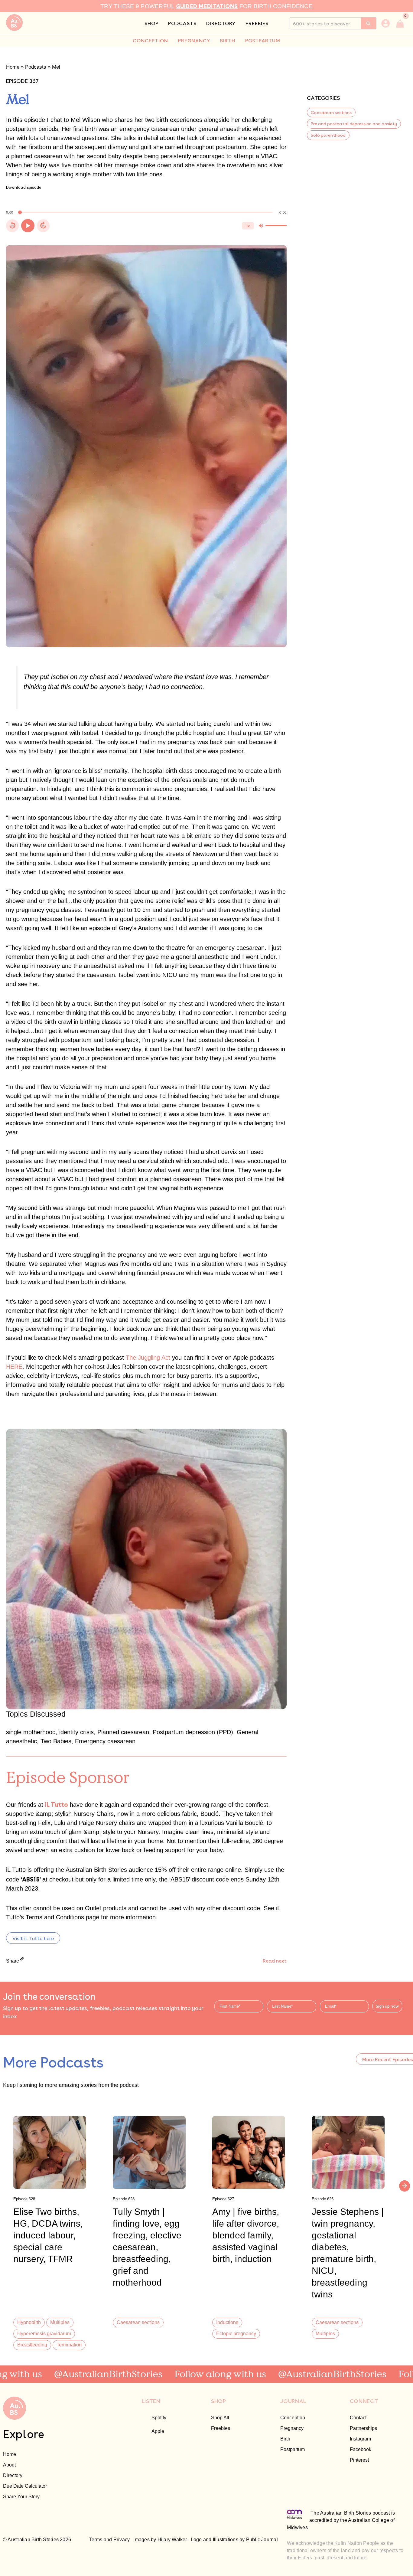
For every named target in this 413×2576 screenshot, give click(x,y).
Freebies (221, 2428)
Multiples (60, 2322)
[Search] (369, 23)
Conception (293, 2417)
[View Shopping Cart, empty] (400, 23)
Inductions (227, 2322)
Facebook (361, 2449)
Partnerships (363, 2428)
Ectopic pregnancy (236, 2333)
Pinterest (359, 2460)
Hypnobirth (29, 2322)
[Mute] (261, 226)
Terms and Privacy (109, 2540)
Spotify (159, 2417)
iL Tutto (56, 1804)
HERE (14, 1367)
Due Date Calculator (25, 2486)
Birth (285, 2439)
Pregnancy (292, 2428)
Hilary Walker (172, 2540)
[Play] (28, 226)
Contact (358, 2417)
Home (13, 67)
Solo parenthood (328, 135)
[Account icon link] (385, 23)
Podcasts (36, 67)
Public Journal (262, 2540)
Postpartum (293, 2449)
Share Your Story (21, 2496)
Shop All (220, 2417)
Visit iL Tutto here (33, 1938)
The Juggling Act (148, 1358)
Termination (69, 2345)
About (9, 2465)
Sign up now (387, 2006)
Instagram (360, 2439)
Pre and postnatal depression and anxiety (354, 123)
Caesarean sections (331, 112)
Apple (158, 2431)
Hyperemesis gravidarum (44, 2333)
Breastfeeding (32, 2345)
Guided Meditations (207, 6)
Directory (13, 2475)
